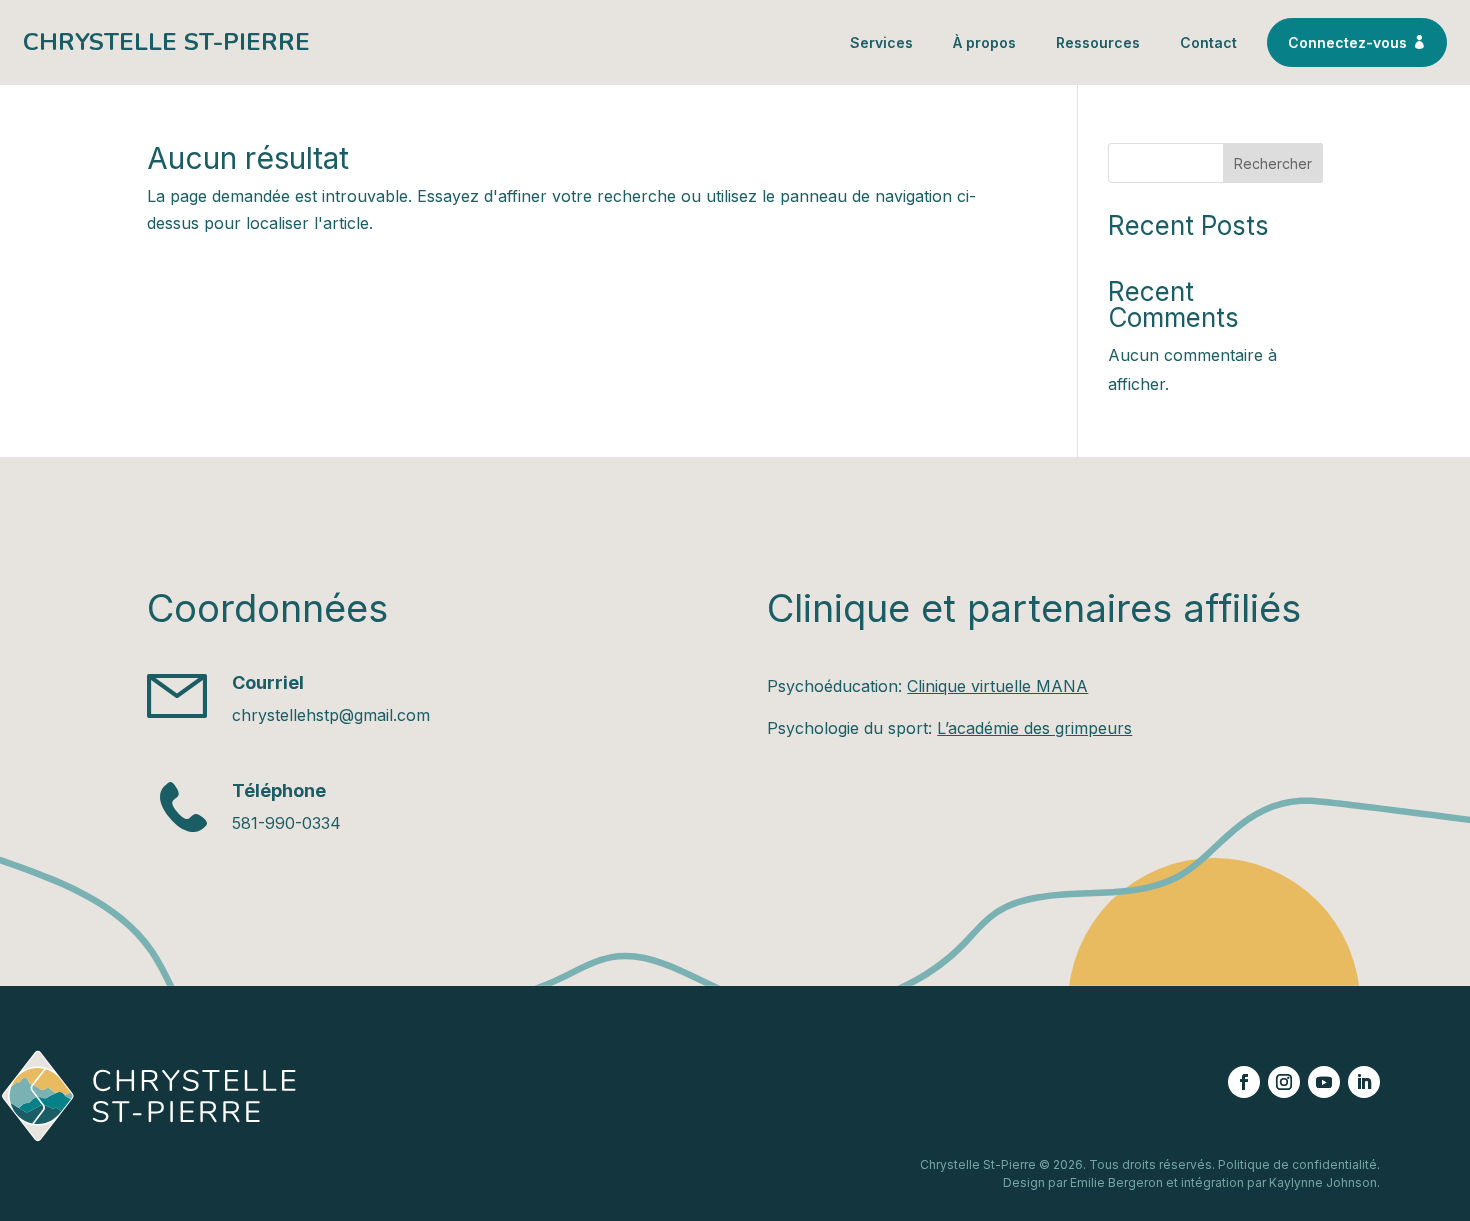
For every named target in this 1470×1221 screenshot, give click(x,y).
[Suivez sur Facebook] (1244, 1082)
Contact (1208, 42)
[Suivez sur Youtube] (1324, 1082)
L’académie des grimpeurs (1034, 728)
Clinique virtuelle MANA (997, 686)
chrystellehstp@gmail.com (331, 715)
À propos (984, 42)
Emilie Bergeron (1116, 1182)
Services (881, 42)
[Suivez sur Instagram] (1284, 1082)
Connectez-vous (1357, 42)
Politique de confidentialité (1297, 1164)
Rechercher (1273, 163)
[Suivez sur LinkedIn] (1364, 1082)
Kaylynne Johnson (1323, 1182)
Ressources (1098, 42)
